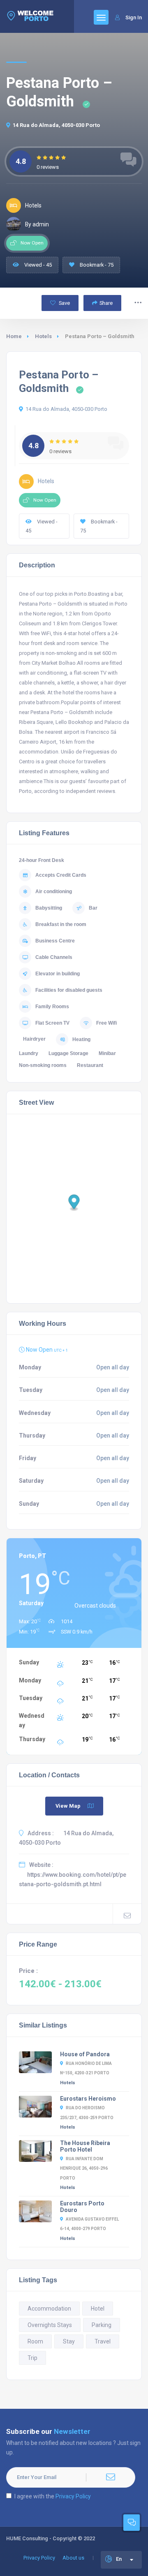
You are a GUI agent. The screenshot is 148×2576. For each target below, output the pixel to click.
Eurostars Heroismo (88, 2099)
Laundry (29, 1053)
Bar (93, 908)
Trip (32, 2358)
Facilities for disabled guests (69, 990)
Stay (69, 2341)
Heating (81, 1039)
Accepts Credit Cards (61, 875)
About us (73, 2558)
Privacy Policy (73, 2496)
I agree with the (53, 2496)
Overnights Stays (50, 2325)
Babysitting (49, 908)
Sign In (134, 17)
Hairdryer (34, 1039)
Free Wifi (106, 1023)
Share (106, 303)
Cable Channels (54, 957)
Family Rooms (52, 1007)
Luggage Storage (68, 1053)
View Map (68, 1806)
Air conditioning (54, 892)
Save (64, 303)
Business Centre (55, 941)
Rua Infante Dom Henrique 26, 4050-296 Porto (84, 2168)
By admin (37, 224)
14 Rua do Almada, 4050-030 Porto (56, 125)
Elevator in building (58, 974)
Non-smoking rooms (43, 1065)
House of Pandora (85, 2054)
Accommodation (49, 2309)
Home (14, 336)
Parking (102, 2325)
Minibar (107, 1053)
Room (35, 2341)
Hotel (98, 2309)
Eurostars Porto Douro (82, 2207)
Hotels (43, 336)
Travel (103, 2341)
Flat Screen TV (52, 1023)
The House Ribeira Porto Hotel (85, 2146)
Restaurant (90, 1065)
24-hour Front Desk (42, 860)
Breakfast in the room (61, 924)
